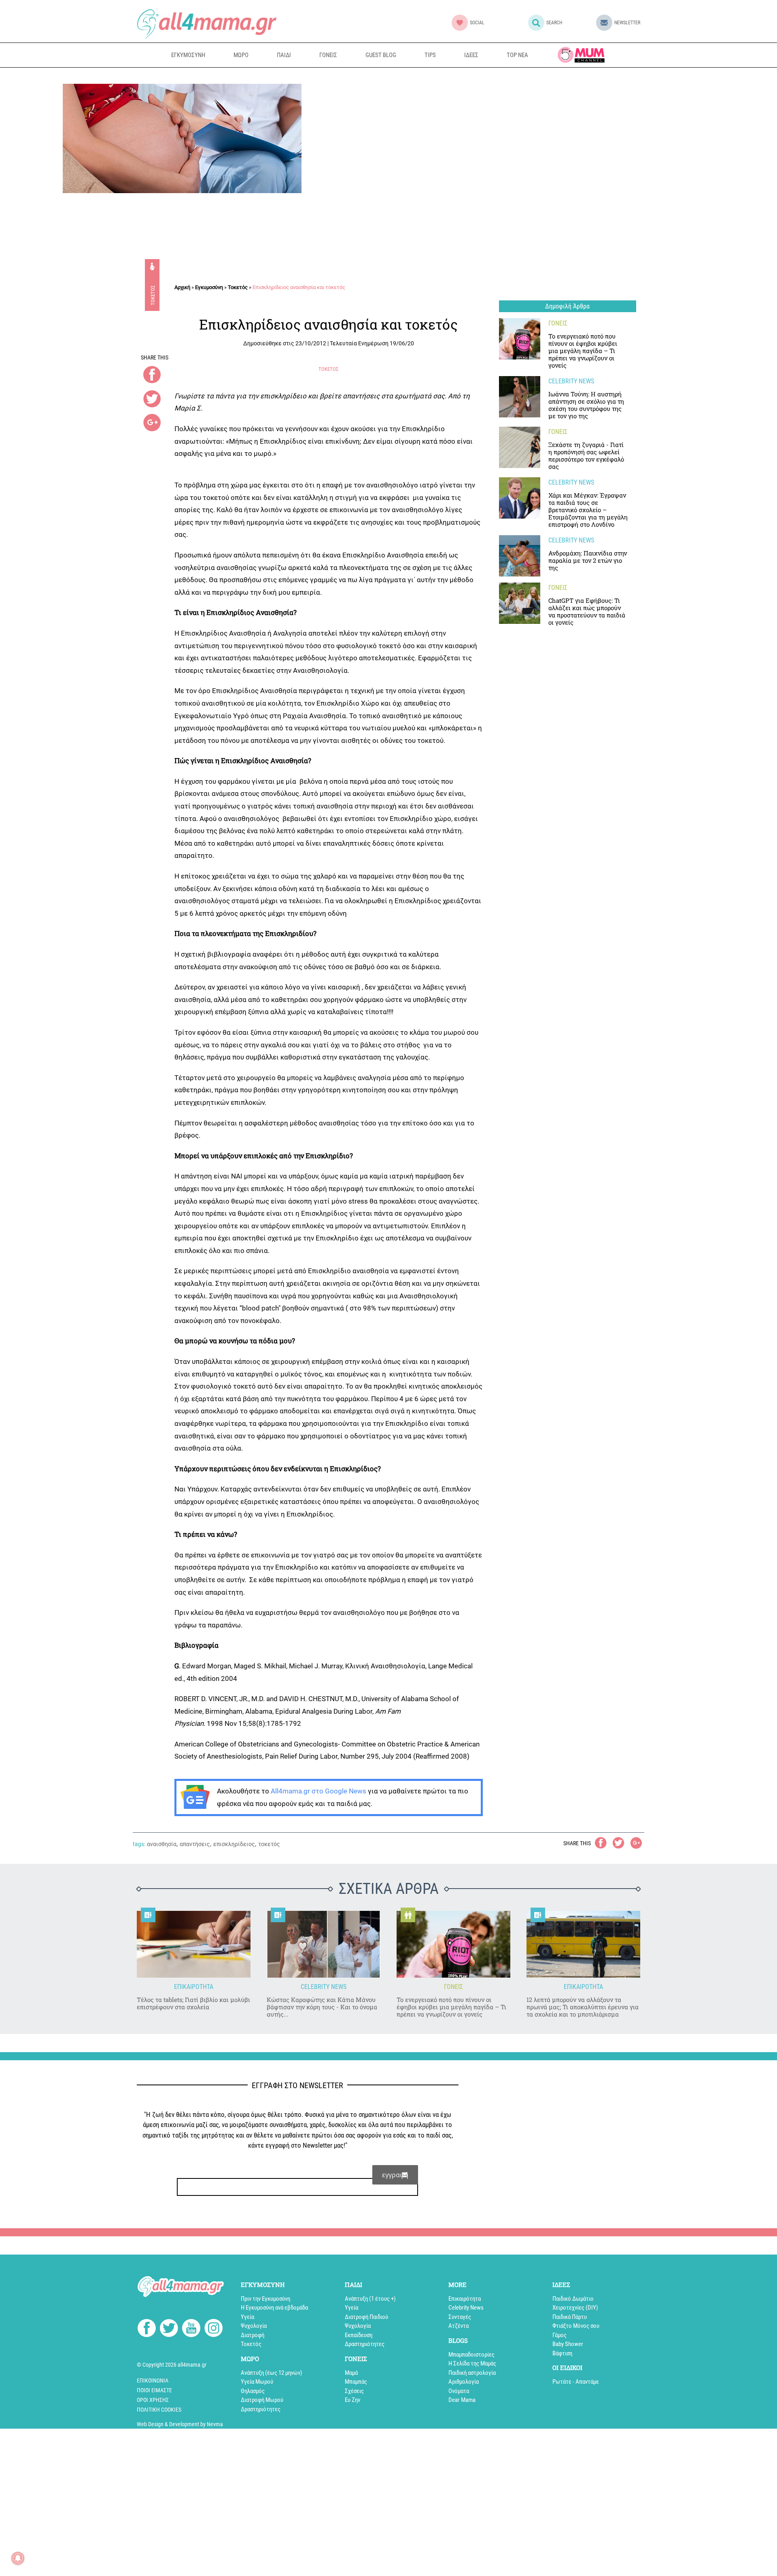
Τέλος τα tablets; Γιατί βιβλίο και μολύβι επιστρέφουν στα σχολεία (193, 2003)
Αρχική (182, 287)
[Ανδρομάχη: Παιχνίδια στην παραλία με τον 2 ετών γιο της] (520, 556)
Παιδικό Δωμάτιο (573, 2299)
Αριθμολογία (464, 2382)
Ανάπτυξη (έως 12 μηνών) (272, 2373)
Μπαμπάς (356, 2382)
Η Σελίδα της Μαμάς (472, 2363)
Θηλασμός (253, 2391)
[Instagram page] (213, 2329)
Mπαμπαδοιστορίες (471, 2355)
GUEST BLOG (381, 55)
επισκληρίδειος (234, 1844)
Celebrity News (466, 2308)
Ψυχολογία (254, 2326)
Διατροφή (253, 2335)
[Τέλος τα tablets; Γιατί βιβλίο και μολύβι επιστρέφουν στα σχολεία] (194, 1944)
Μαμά (351, 2373)
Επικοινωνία (153, 2380)
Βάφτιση (562, 2353)
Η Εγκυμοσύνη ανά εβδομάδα (274, 2308)
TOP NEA (517, 55)
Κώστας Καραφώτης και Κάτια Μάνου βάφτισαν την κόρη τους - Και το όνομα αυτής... (322, 2007)
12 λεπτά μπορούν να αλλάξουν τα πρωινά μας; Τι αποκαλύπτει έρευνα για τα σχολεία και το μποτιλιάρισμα (583, 2007)
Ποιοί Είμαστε (154, 2390)
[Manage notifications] (18, 2558)
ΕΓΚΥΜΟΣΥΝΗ (188, 55)
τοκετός (269, 1844)
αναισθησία (162, 1844)
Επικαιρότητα (465, 2299)
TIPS (430, 55)
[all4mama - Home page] (207, 24)
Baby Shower (568, 2344)
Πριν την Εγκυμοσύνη (265, 2299)
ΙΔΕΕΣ (471, 55)
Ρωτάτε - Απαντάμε (576, 2382)
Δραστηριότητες (261, 2409)
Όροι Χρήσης (153, 2400)
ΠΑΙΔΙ (284, 55)
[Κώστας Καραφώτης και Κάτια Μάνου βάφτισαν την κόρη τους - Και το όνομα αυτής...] (324, 1944)
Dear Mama (462, 2400)
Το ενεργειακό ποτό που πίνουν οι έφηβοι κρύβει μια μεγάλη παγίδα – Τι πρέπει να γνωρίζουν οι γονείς (451, 2007)
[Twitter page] (169, 2329)
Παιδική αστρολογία (472, 2373)
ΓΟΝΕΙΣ (328, 55)
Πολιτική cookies (159, 2410)
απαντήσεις (195, 1844)
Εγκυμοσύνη (209, 287)
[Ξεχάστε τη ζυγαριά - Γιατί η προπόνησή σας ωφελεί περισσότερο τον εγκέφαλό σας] (520, 447)
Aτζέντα (459, 2326)
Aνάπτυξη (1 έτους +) (370, 2299)
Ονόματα (459, 2391)
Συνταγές (460, 2317)
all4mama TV (581, 55)
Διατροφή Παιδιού (366, 2317)
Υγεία (247, 2317)
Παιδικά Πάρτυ (570, 2317)
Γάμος (559, 2335)
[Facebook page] (147, 2329)
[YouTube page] (191, 2329)
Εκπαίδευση (359, 2335)
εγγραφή (395, 2175)
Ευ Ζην (352, 2400)
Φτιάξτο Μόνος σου (576, 2326)
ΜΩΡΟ (241, 55)
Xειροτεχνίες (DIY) (575, 2308)
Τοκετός (153, 295)
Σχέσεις (354, 2391)
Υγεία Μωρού (257, 2382)
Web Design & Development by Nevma (180, 2424)
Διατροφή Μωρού (262, 2400)
